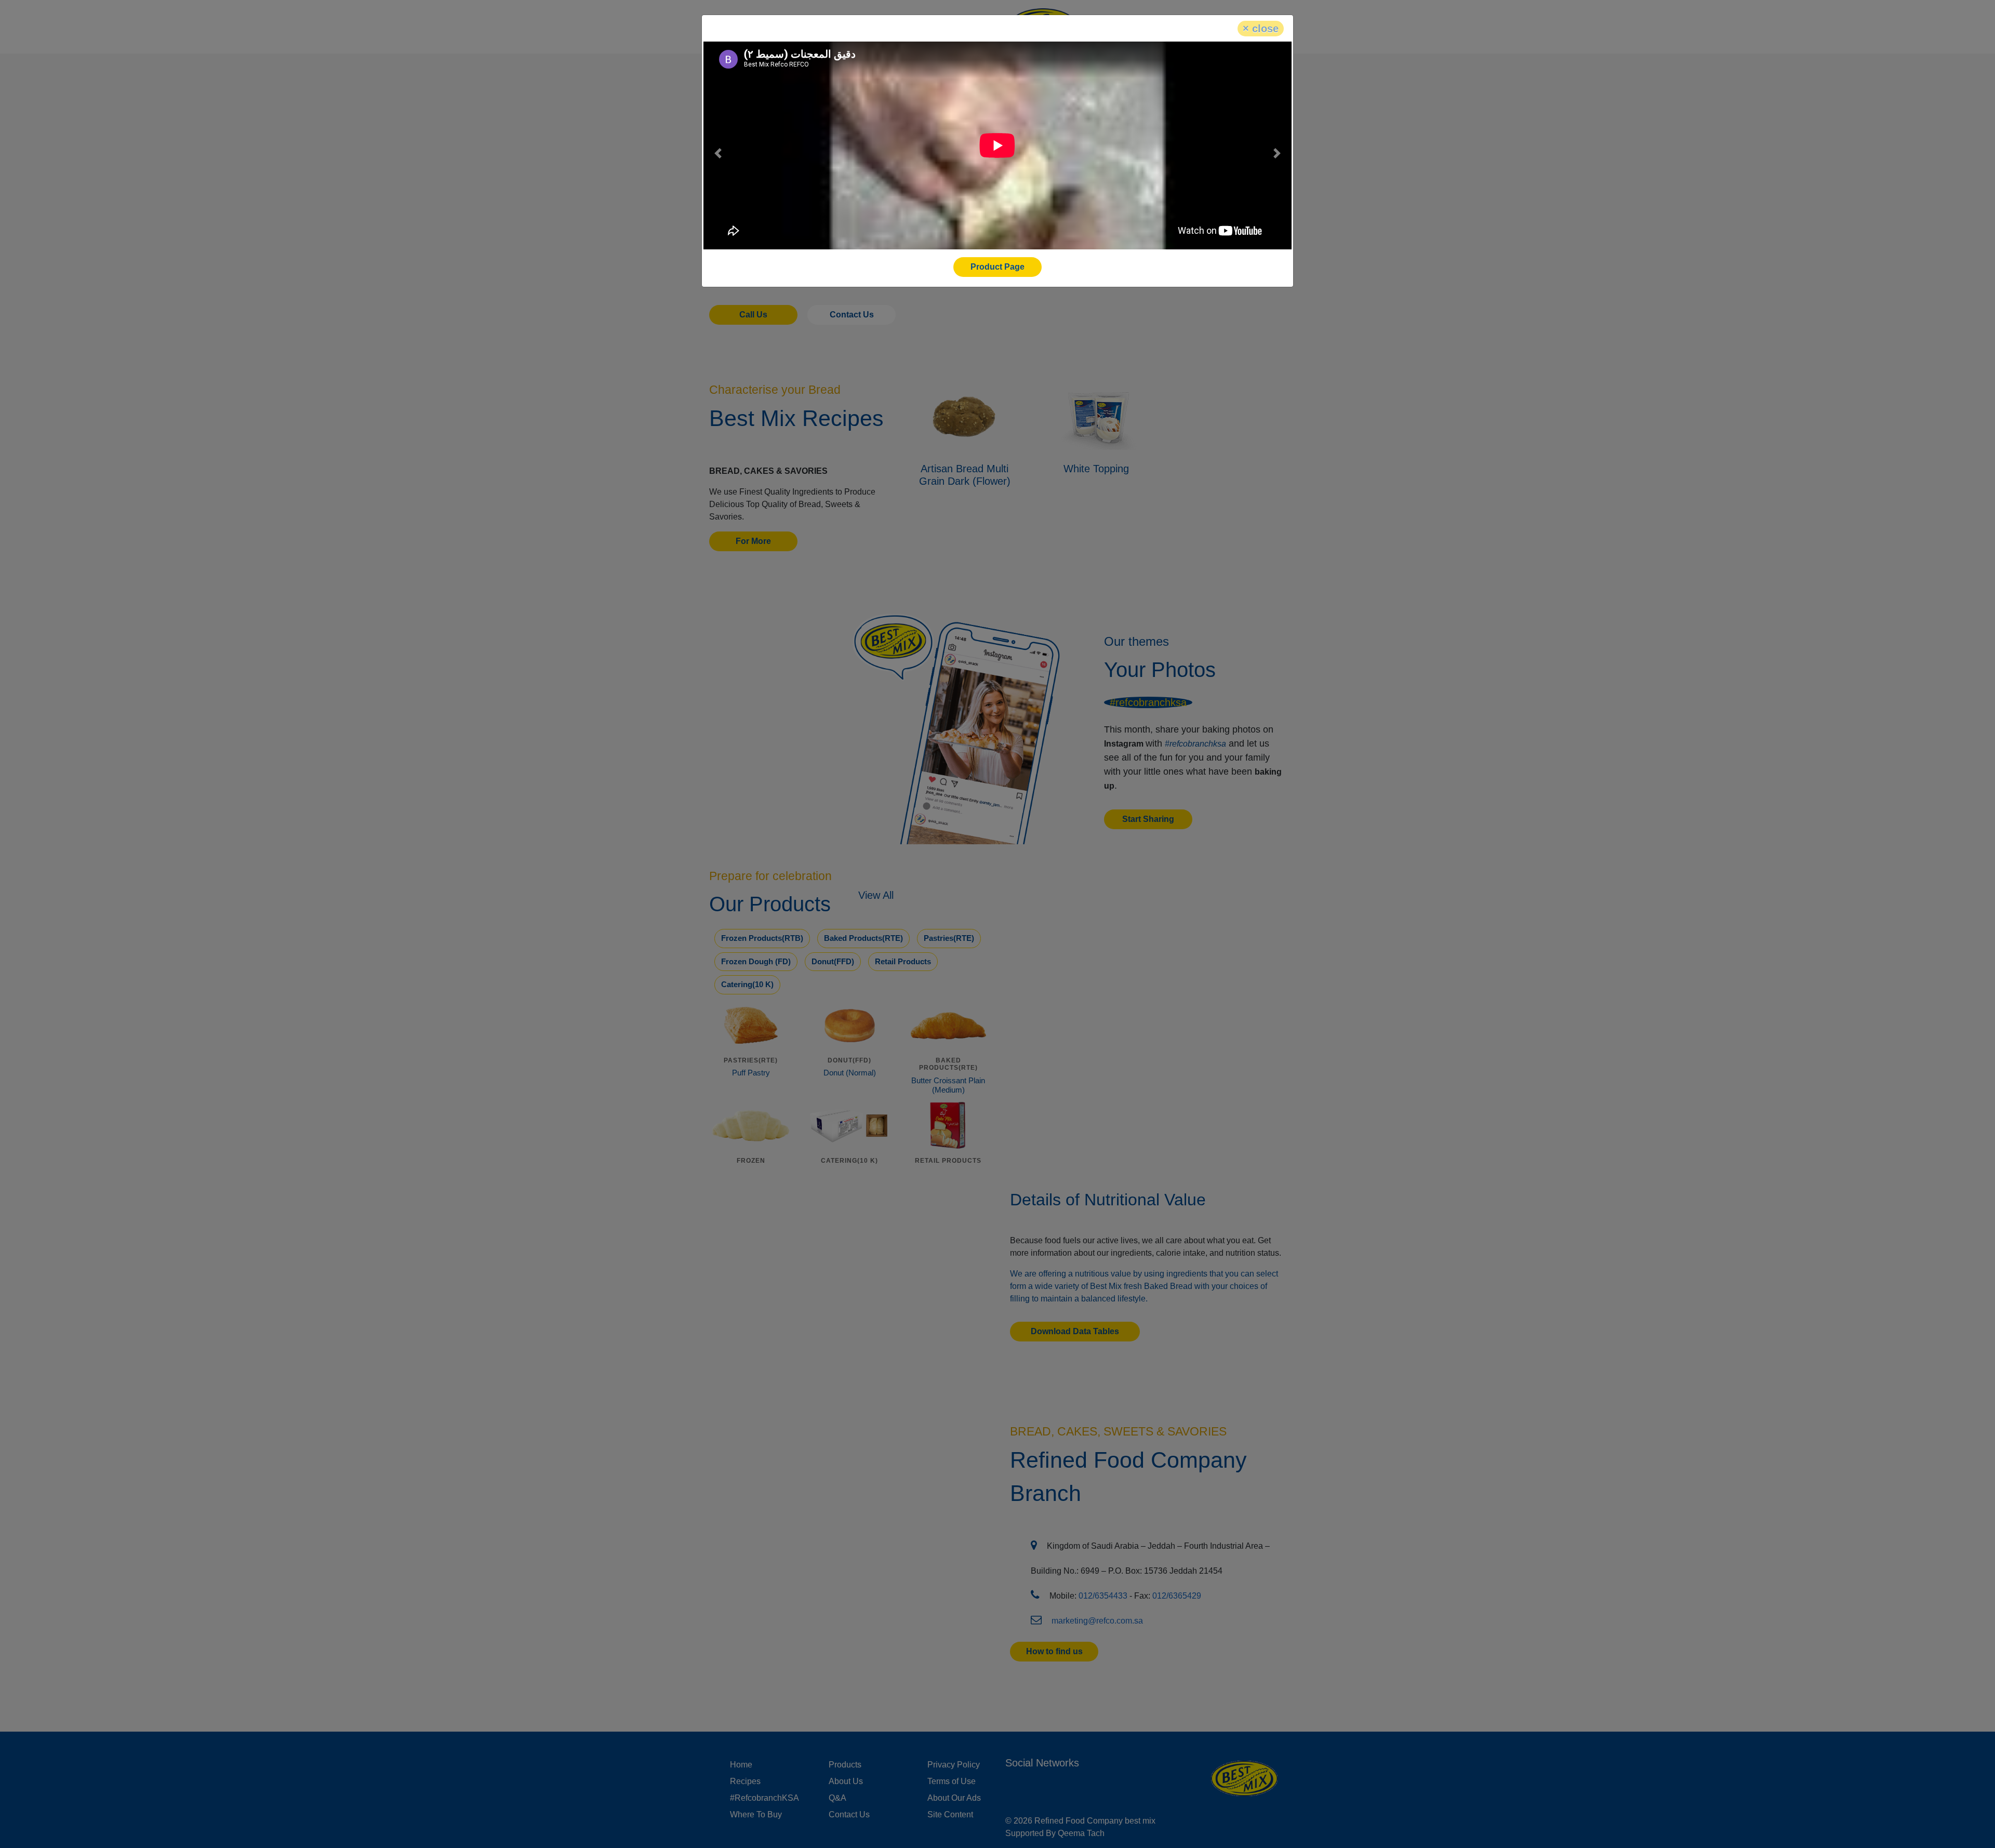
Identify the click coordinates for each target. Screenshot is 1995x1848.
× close (1261, 29)
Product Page (997, 267)
